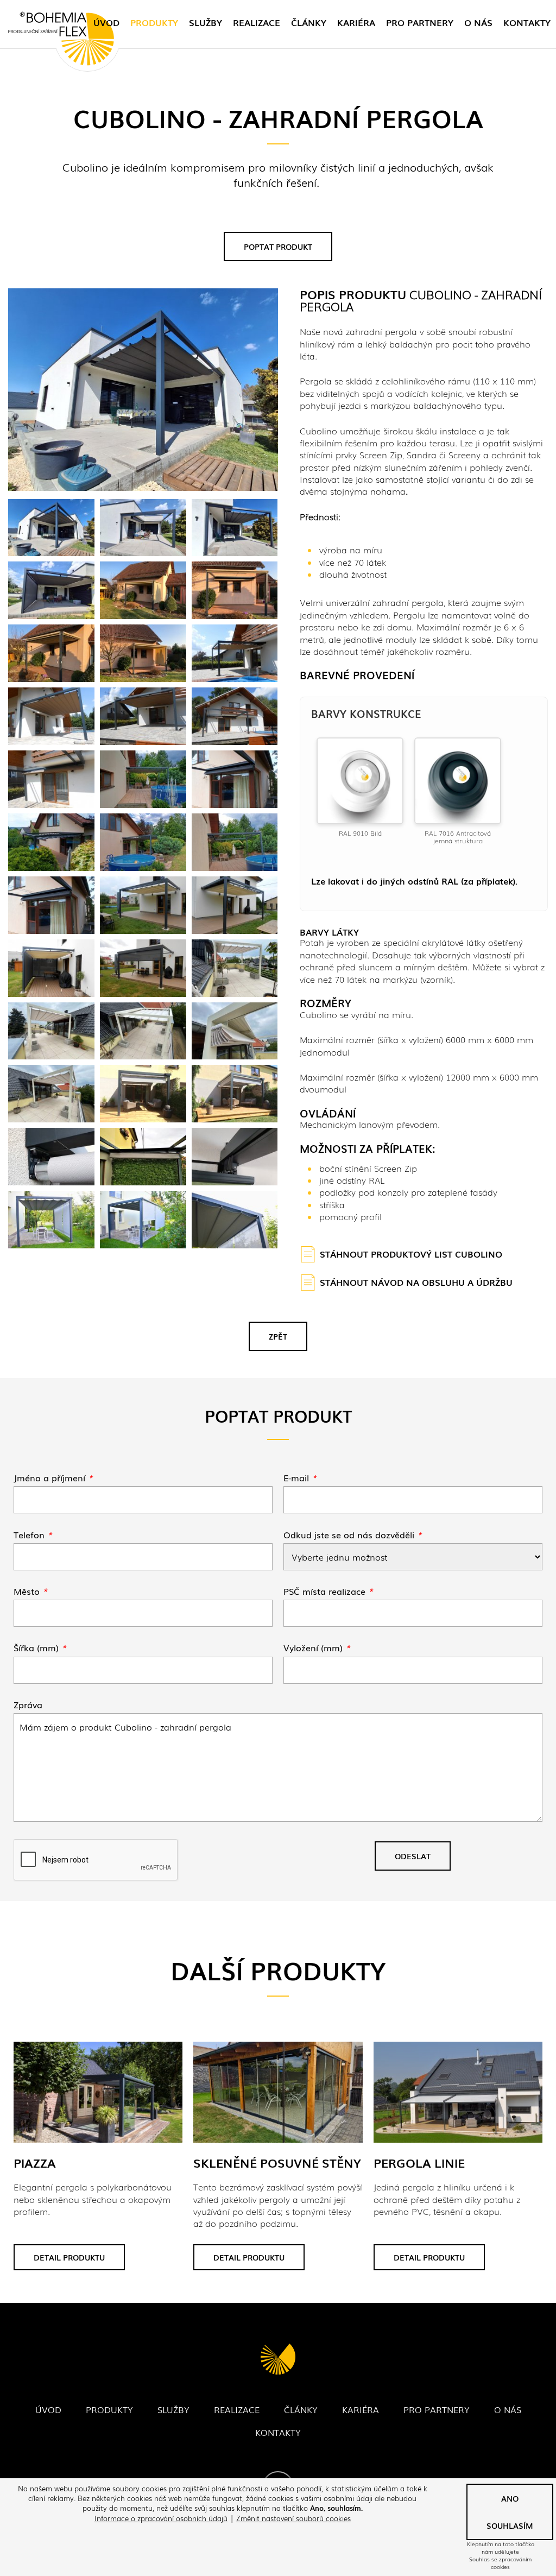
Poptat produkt (278, 247)
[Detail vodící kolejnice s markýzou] (235, 1157)
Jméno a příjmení (53, 1478)
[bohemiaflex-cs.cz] (61, 40)
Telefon (33, 1535)
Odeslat (413, 1856)
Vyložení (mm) (317, 1647)
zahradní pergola (408, 602)
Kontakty (527, 22)
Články (309, 22)
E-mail (300, 1478)
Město (30, 1591)
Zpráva (28, 1704)
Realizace (257, 22)
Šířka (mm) (40, 1647)
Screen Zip (396, 1168)
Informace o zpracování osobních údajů (161, 2518)
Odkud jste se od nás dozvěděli (353, 1535)
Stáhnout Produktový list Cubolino (411, 1254)
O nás (478, 22)
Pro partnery (420, 22)
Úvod (106, 22)
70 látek (370, 562)
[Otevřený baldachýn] (143, 1157)
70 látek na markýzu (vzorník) (394, 979)
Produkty (154, 22)
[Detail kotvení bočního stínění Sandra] (51, 1157)
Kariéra (356, 22)
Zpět (278, 1336)
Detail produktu (69, 2257)
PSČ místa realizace (328, 1591)
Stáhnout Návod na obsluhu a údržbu (416, 1282)
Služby (206, 22)
